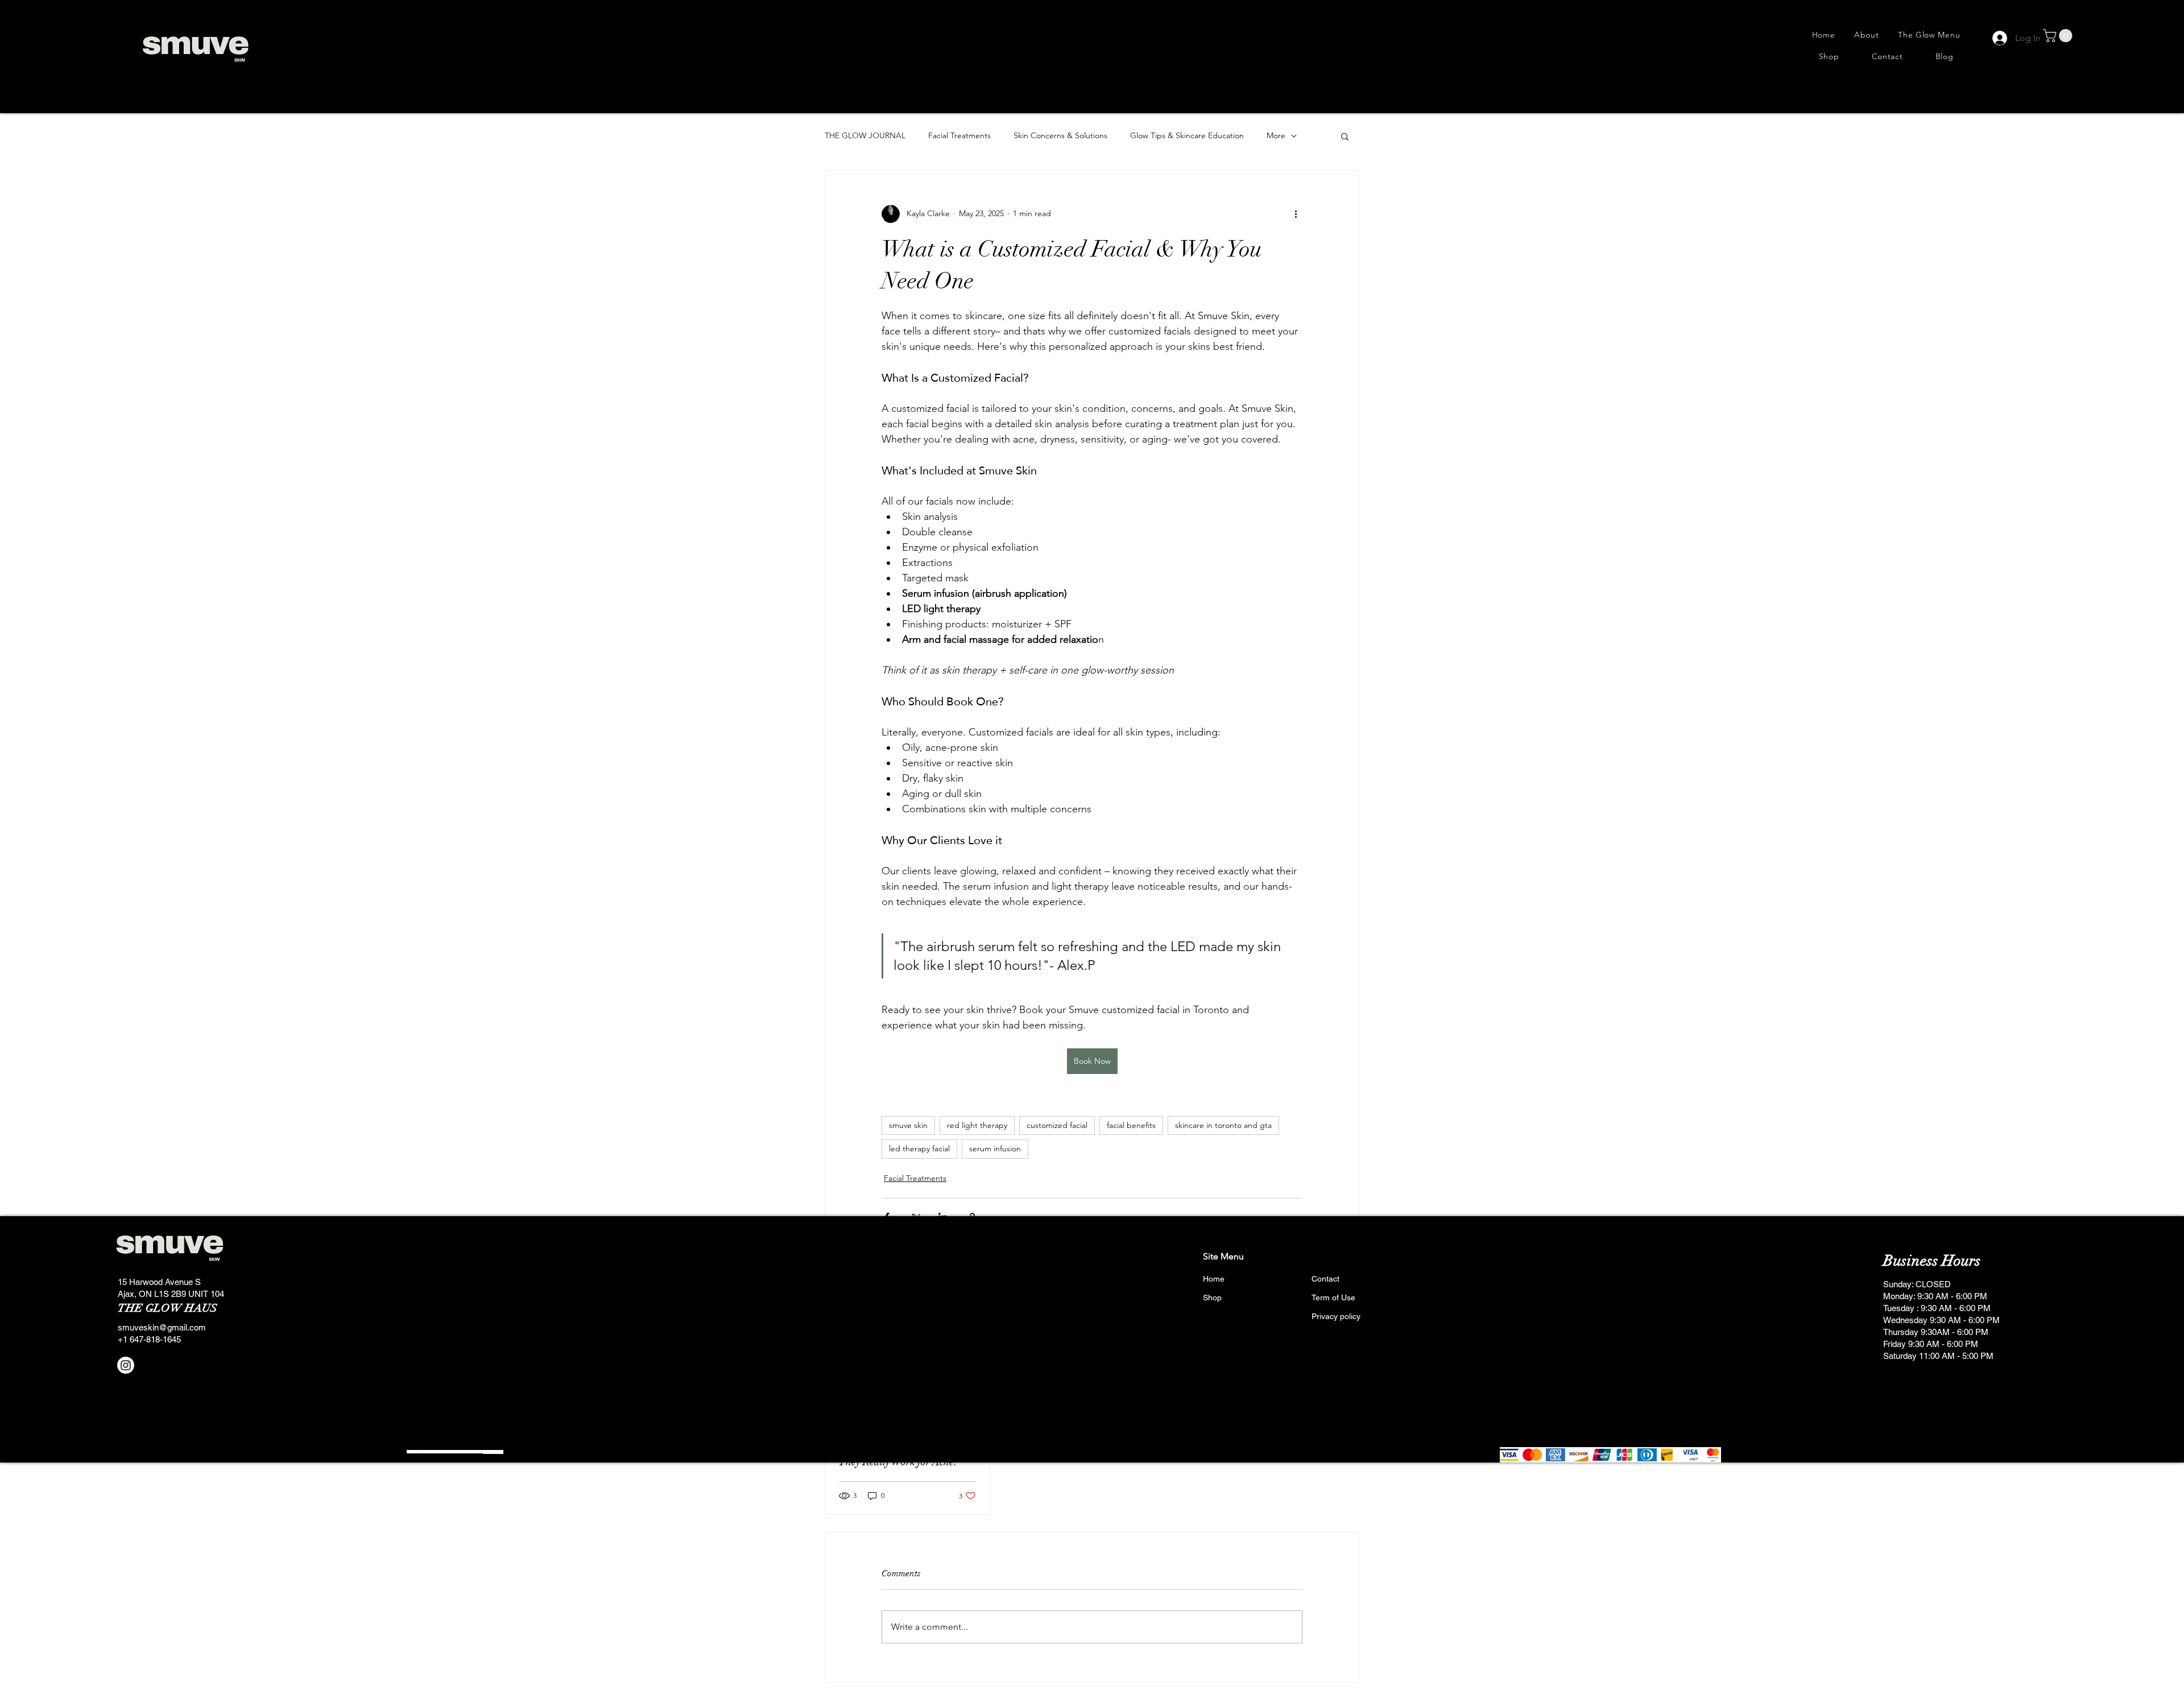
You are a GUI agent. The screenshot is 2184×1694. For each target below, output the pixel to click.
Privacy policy (1336, 1316)
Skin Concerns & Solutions (1060, 135)
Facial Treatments (959, 135)
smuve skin (908, 1125)
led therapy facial (919, 1148)
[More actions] (1296, 214)
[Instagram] (126, 1365)
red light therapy (977, 1125)
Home (1214, 1279)
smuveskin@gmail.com (162, 1327)
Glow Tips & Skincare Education (1187, 135)
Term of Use (1333, 1298)
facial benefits (1131, 1125)
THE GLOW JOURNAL (865, 135)
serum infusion (995, 1148)
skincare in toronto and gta (1223, 1125)
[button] (2059, 36)
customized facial (1057, 1125)
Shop (1212, 1298)
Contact (1325, 1279)
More (1276, 135)
